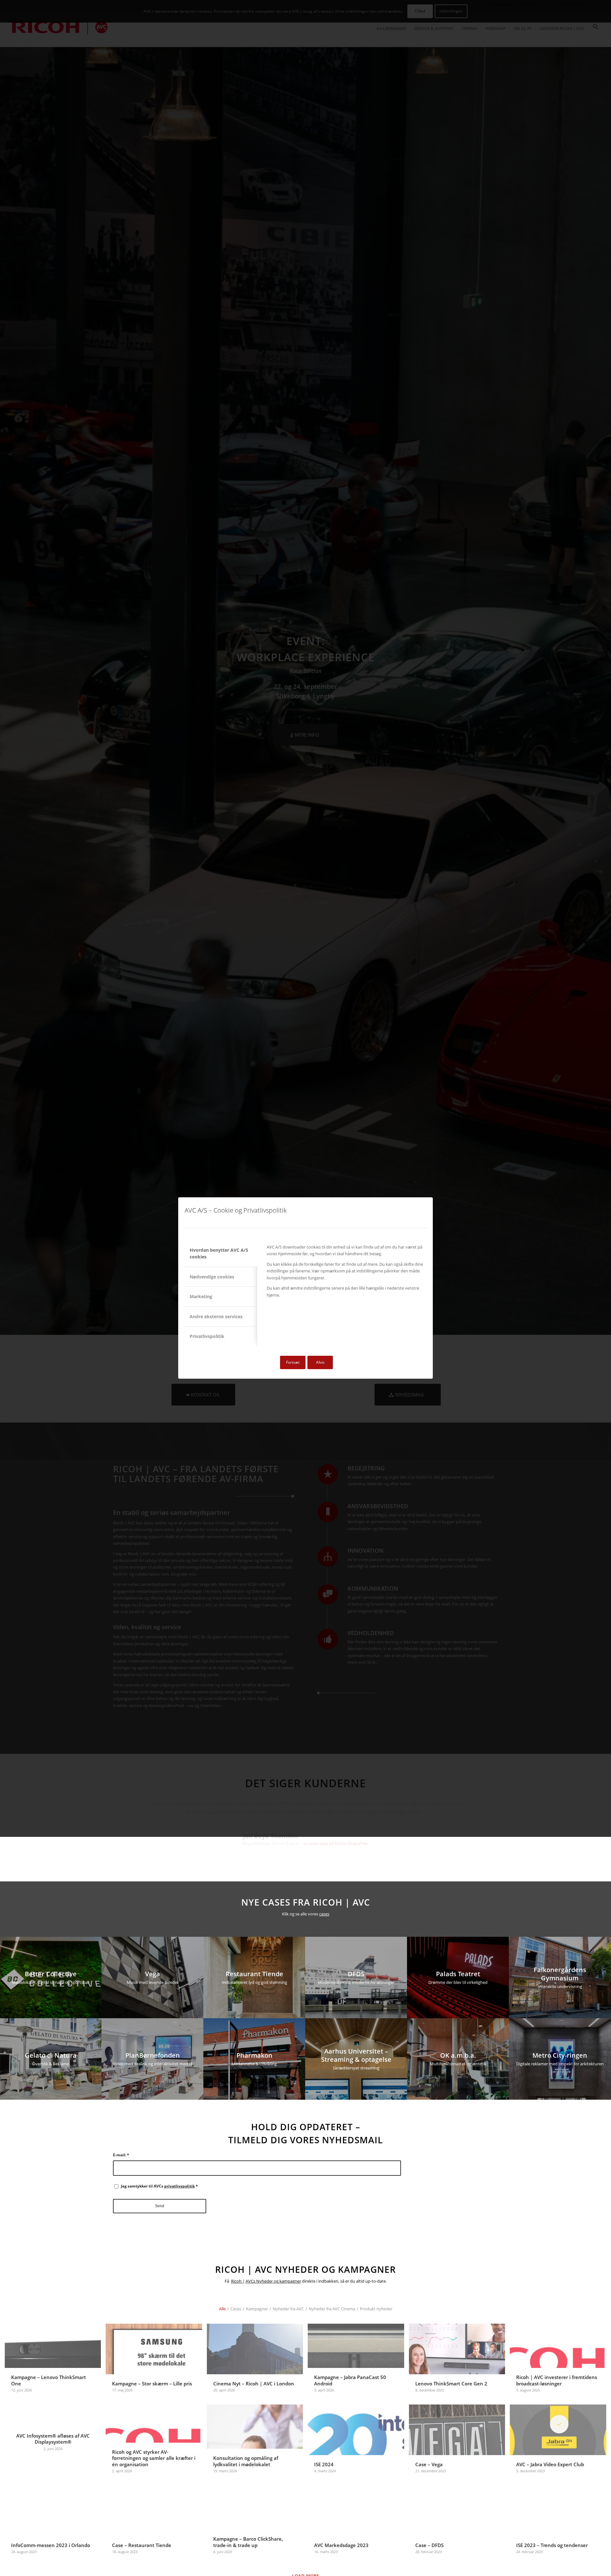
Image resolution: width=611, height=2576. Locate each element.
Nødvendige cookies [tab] (212, 1277)
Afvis (320, 1362)
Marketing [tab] (201, 1296)
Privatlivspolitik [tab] (207, 1336)
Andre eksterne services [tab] (216, 1316)
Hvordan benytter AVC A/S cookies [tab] (219, 1253)
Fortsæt (293, 1362)
